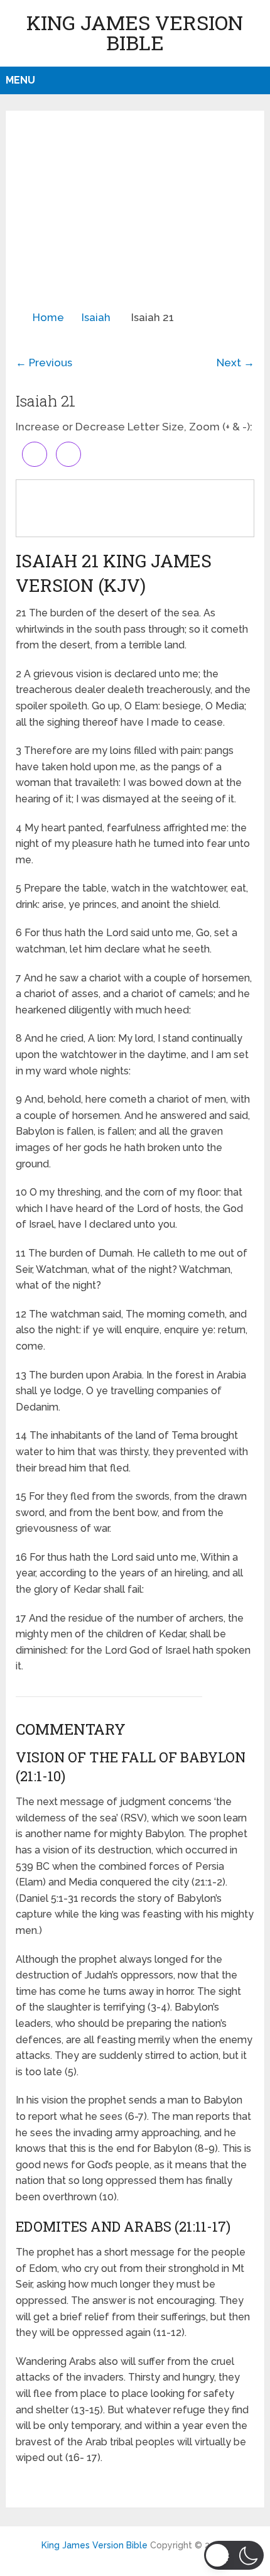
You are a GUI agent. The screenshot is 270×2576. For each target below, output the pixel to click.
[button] (234, 2555)
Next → (235, 363)
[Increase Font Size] (35, 454)
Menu (20, 80)
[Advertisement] (135, 216)
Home (48, 317)
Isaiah (96, 317)
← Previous (44, 363)
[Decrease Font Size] (68, 454)
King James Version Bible (135, 32)
